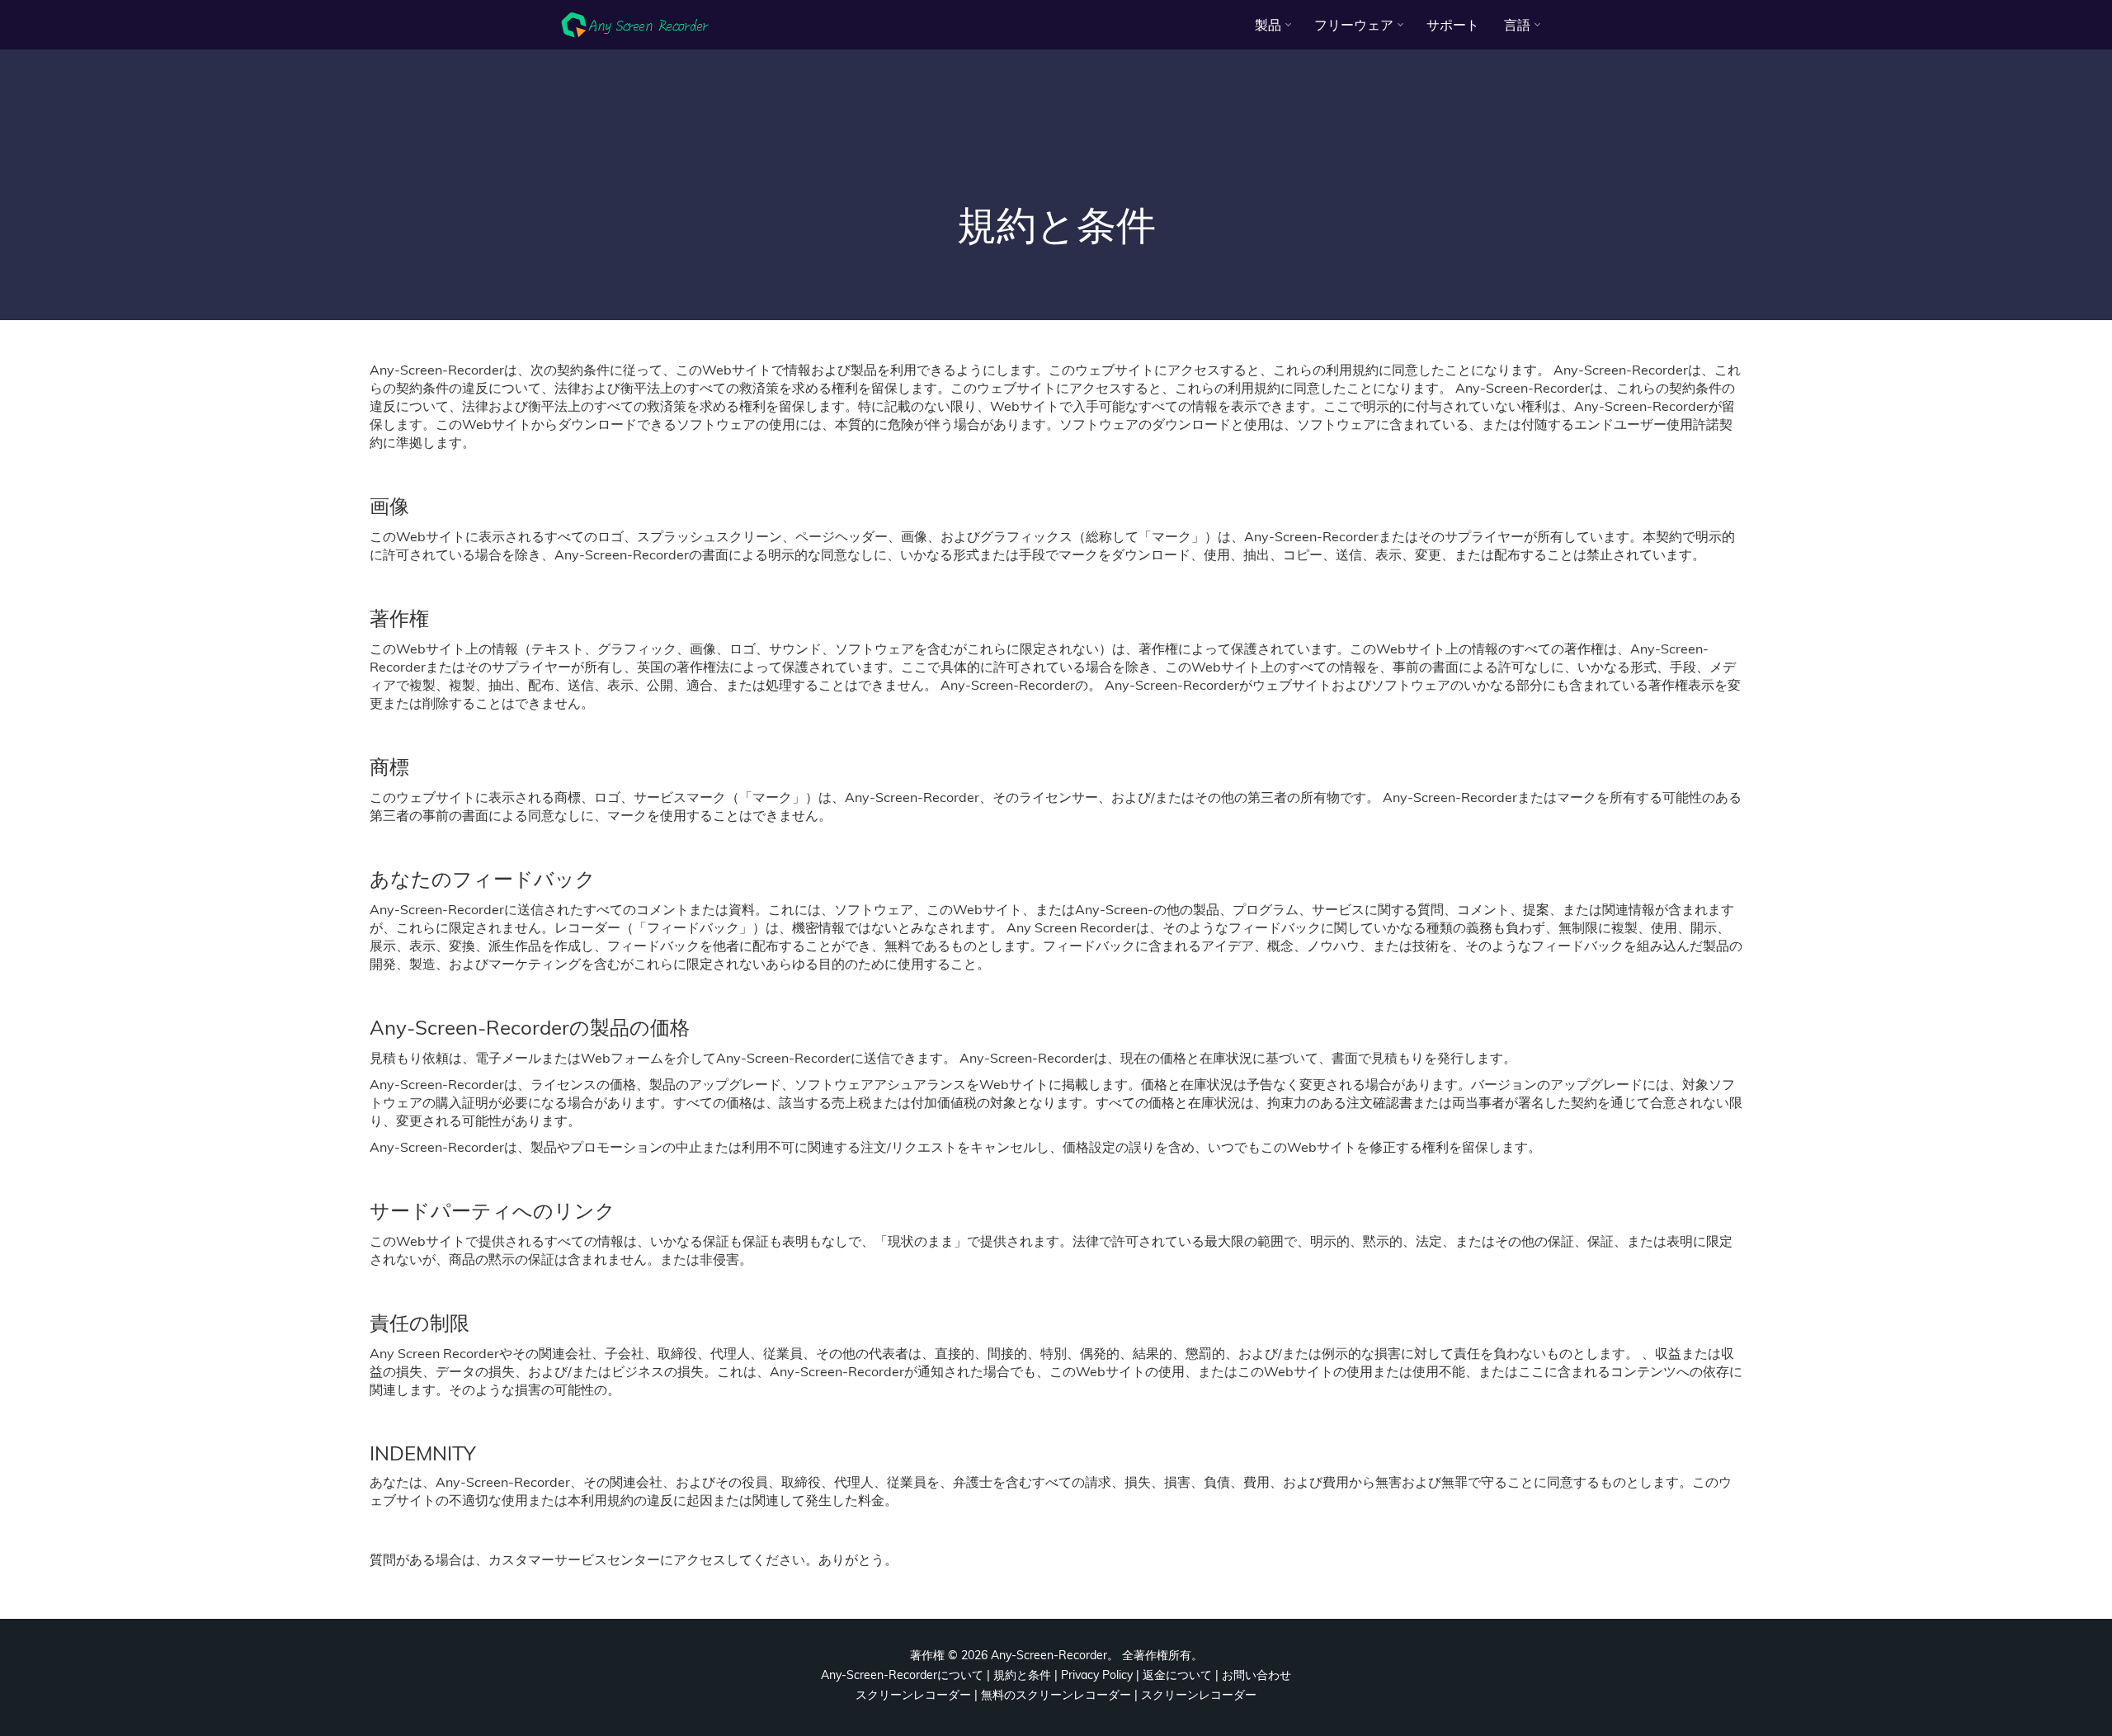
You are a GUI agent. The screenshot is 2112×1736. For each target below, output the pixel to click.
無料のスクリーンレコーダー (1056, 1695)
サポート (1453, 25)
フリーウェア (1354, 25)
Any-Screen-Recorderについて (902, 1675)
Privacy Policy (1097, 1675)
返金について (1177, 1675)
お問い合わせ (1256, 1675)
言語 (1517, 25)
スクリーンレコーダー (913, 1695)
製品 (1268, 25)
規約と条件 (1022, 1675)
